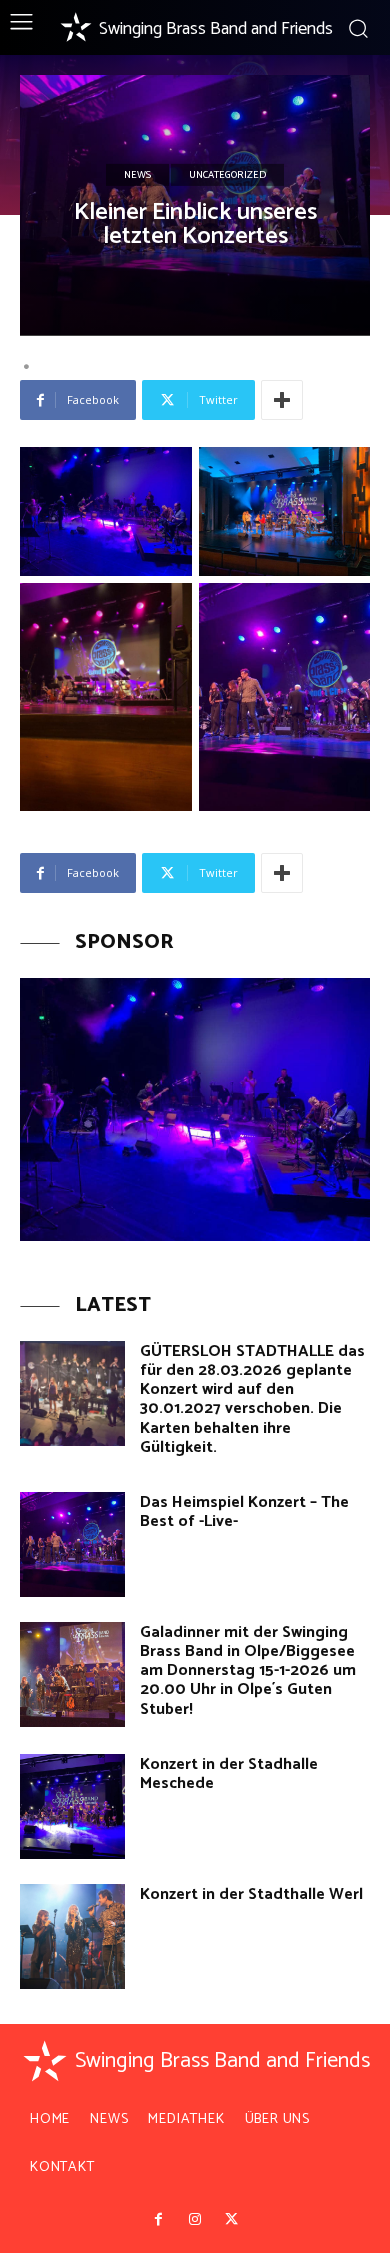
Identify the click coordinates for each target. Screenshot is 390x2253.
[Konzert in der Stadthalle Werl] (72, 1936)
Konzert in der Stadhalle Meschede (229, 1774)
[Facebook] (158, 2220)
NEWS (137, 175)
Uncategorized (227, 175)
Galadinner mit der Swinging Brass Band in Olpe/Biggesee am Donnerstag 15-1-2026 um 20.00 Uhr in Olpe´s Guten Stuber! (248, 1671)
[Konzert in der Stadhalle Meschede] (72, 1806)
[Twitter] (231, 2220)
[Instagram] (195, 2220)
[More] (282, 400)
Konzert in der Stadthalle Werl (251, 1894)
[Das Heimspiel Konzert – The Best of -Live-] (72, 1544)
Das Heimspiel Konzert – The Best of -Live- (244, 1512)
